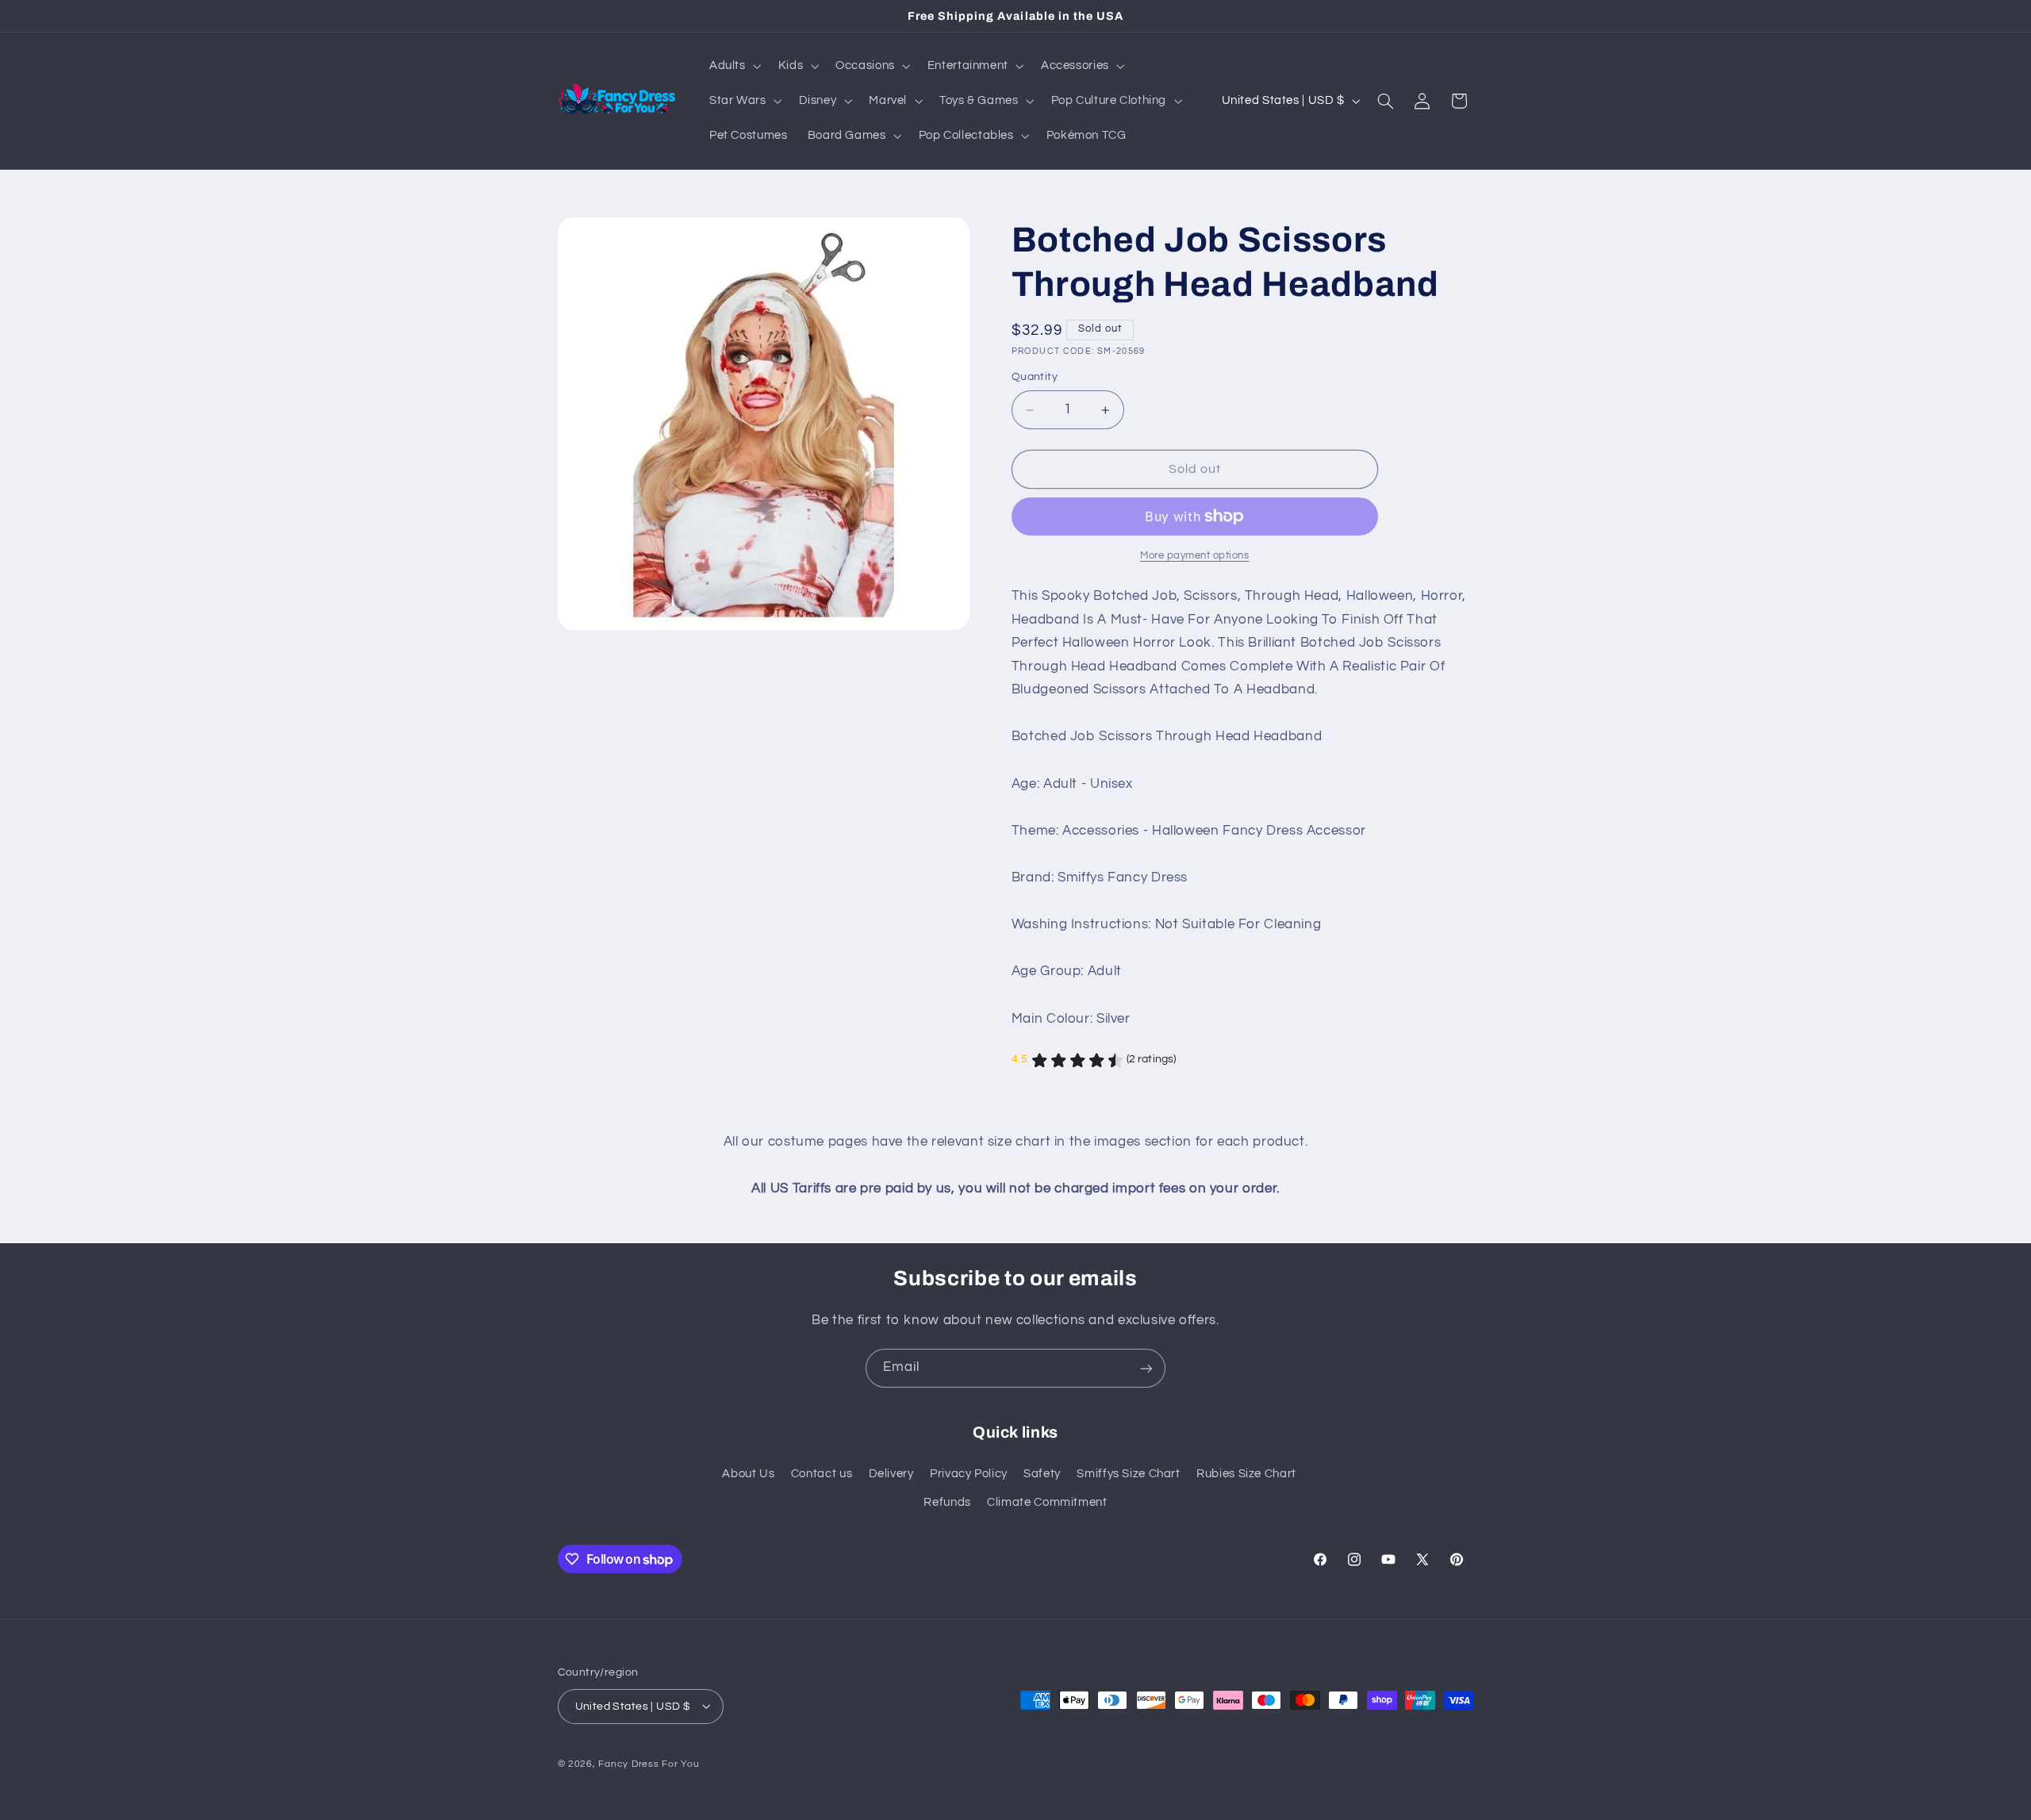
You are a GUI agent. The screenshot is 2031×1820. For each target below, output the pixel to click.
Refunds (947, 1503)
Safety (1042, 1474)
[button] (733, 66)
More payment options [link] (1195, 556)
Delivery (891, 1474)
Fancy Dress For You (649, 1763)
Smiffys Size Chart (1128, 1474)
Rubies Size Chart (1246, 1474)
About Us (748, 1474)
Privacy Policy (969, 1474)
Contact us (822, 1474)
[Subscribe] (1146, 1368)
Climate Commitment (1047, 1503)
